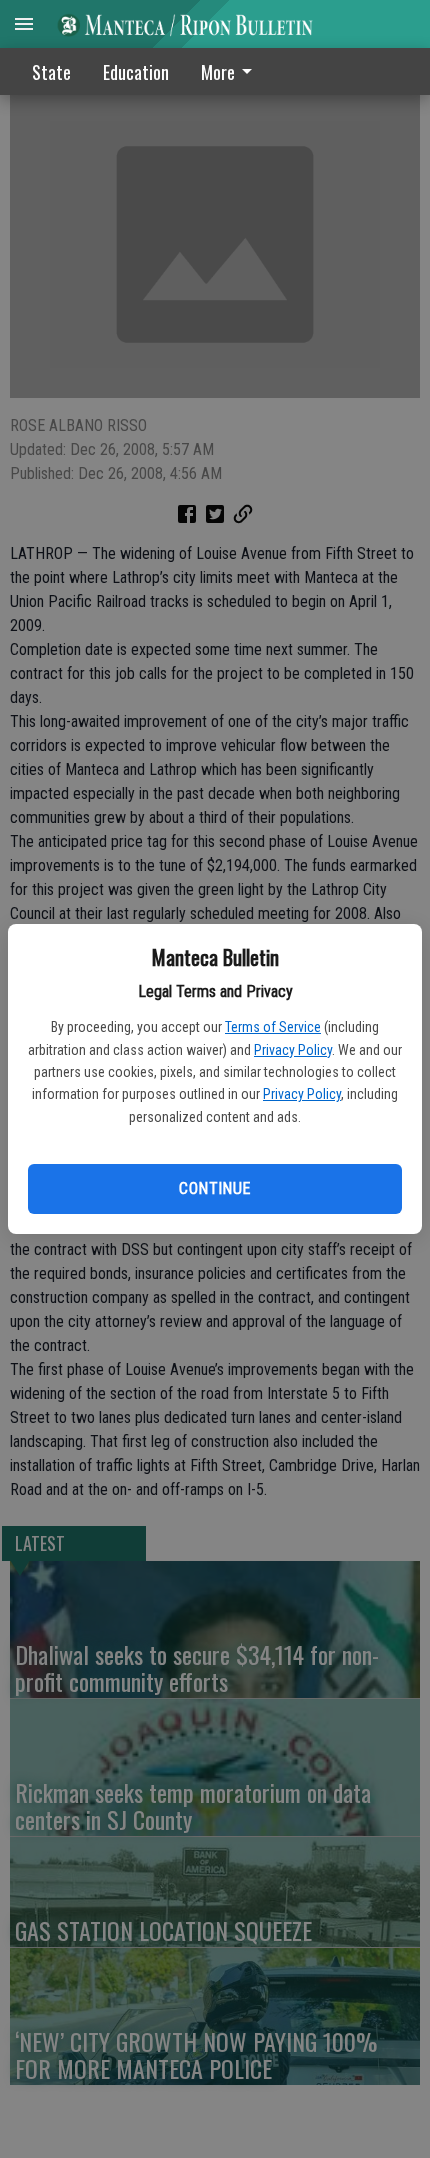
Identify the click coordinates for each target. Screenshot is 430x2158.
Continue (214, 1188)
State (51, 72)
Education (136, 72)
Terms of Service (273, 1027)
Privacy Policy (293, 1050)
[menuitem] (232, 71)
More (218, 72)
